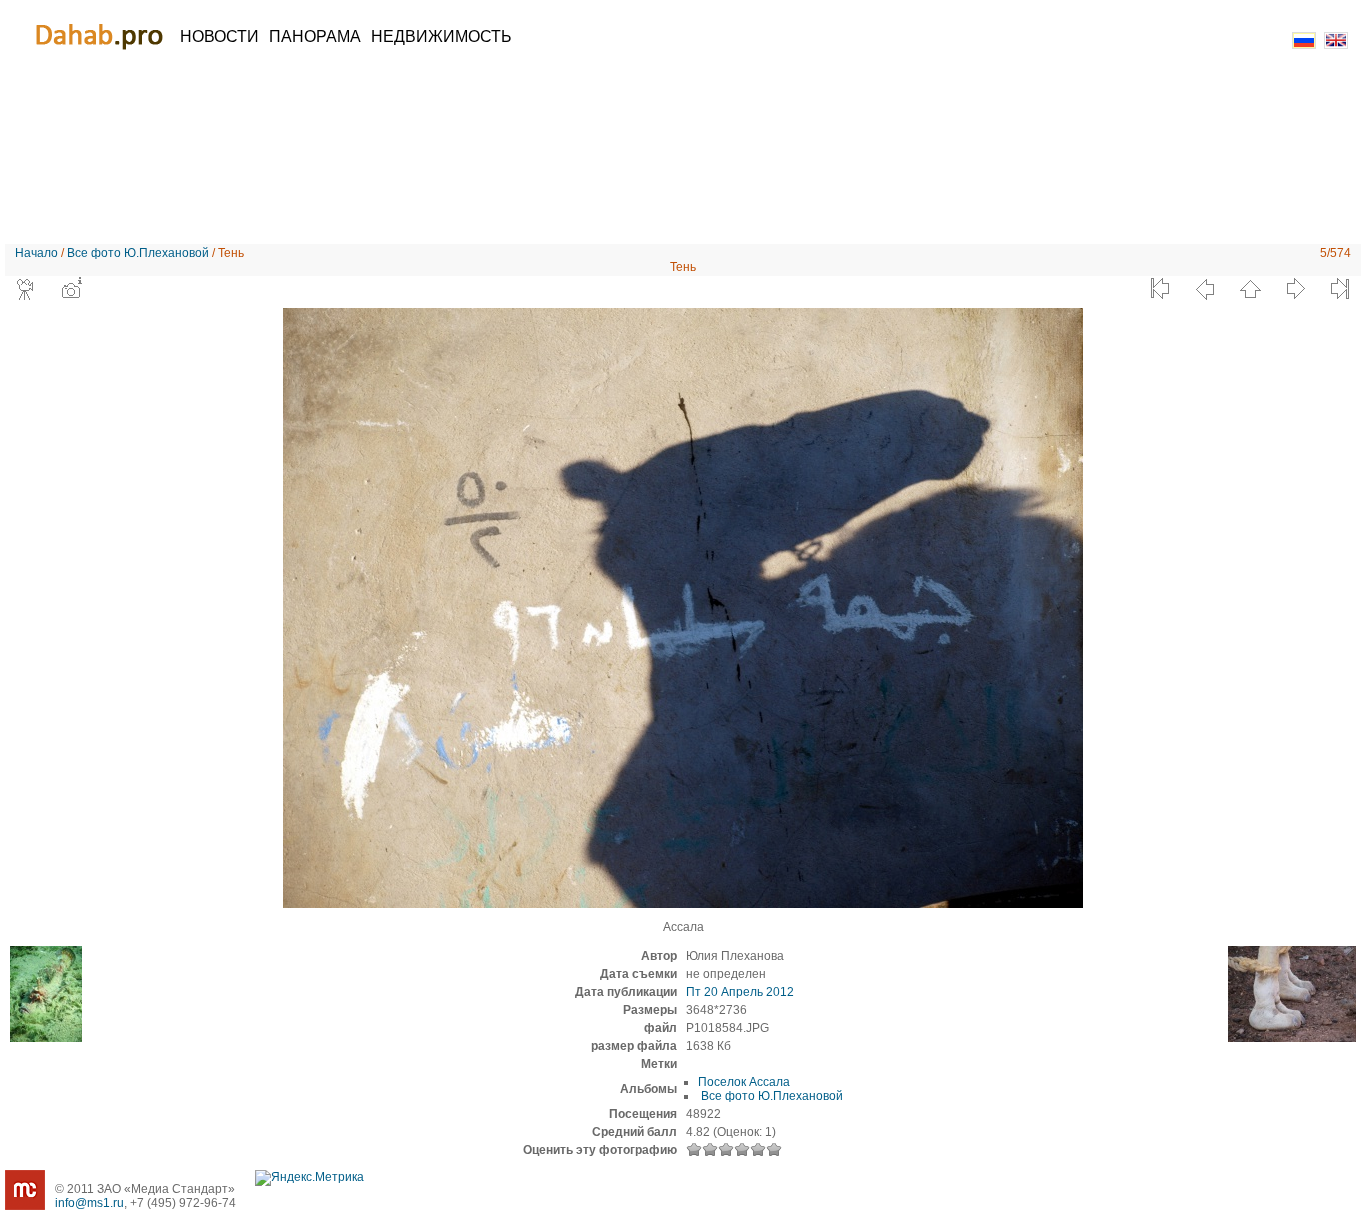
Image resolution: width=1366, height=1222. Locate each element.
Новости (219, 36)
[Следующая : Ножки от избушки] (1295, 289)
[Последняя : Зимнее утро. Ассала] (1340, 289)
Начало (36, 253)
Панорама (315, 36)
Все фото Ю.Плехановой (138, 253)
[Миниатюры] (1250, 289)
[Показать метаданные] (71, 289)
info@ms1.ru (89, 1203)
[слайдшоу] (26, 289)
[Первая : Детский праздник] (1160, 289)
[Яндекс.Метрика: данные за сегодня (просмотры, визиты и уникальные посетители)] (309, 1178)
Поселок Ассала (744, 1082)
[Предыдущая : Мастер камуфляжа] (1205, 289)
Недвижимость (441, 36)
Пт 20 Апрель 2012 (740, 992)
